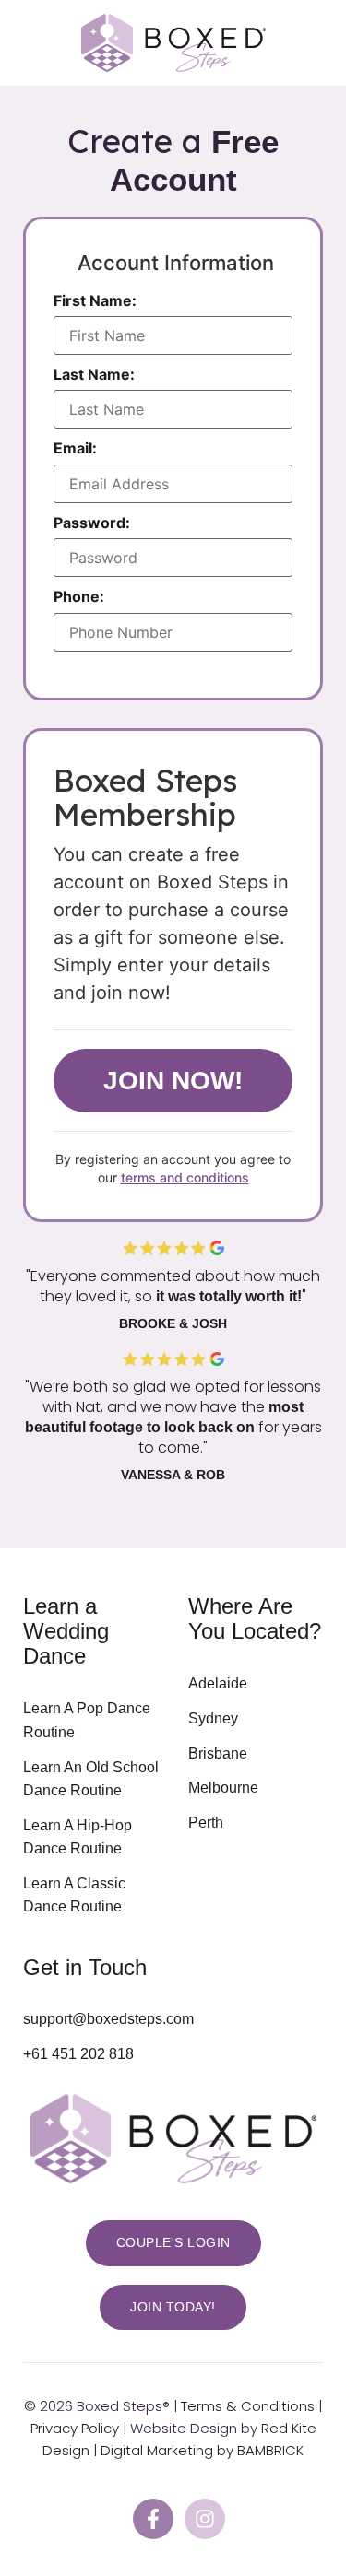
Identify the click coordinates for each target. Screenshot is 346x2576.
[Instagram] (205, 2519)
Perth (206, 1823)
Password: (92, 523)
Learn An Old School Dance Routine (91, 1779)
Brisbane (218, 1753)
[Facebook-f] (153, 2519)
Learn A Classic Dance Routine (74, 1895)
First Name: (95, 300)
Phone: (79, 596)
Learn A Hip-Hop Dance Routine (78, 1837)
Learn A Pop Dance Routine (87, 1720)
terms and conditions (185, 1177)
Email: (75, 448)
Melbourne (223, 1788)
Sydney (213, 1718)
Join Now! (173, 1081)
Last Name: (94, 374)
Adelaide (218, 1683)
